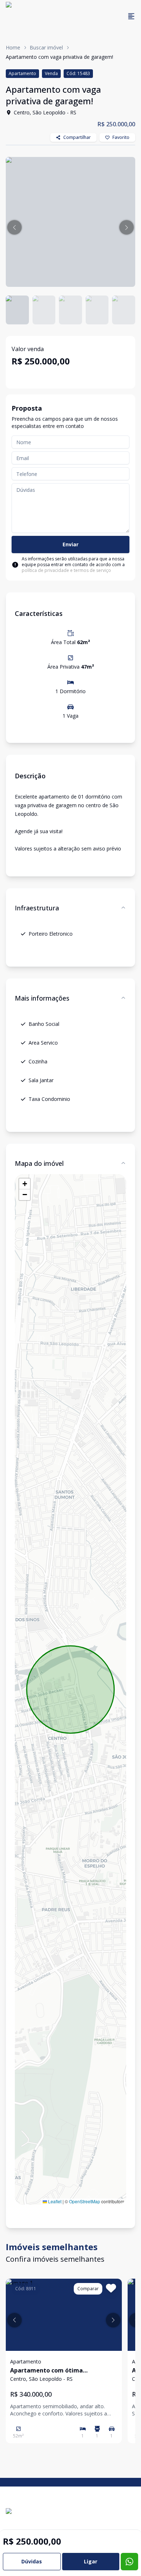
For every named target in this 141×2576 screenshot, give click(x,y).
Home (13, 47)
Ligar (91, 2561)
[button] (14, 227)
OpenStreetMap (85, 2201)
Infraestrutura (37, 908)
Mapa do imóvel (39, 1163)
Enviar (70, 544)
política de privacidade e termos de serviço (66, 570)
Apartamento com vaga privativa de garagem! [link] (59, 57)
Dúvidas (32, 2561)
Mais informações (42, 998)
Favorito (121, 137)
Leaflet (54, 2201)
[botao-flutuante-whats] (129, 2562)
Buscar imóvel (46, 47)
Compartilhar (77, 137)
